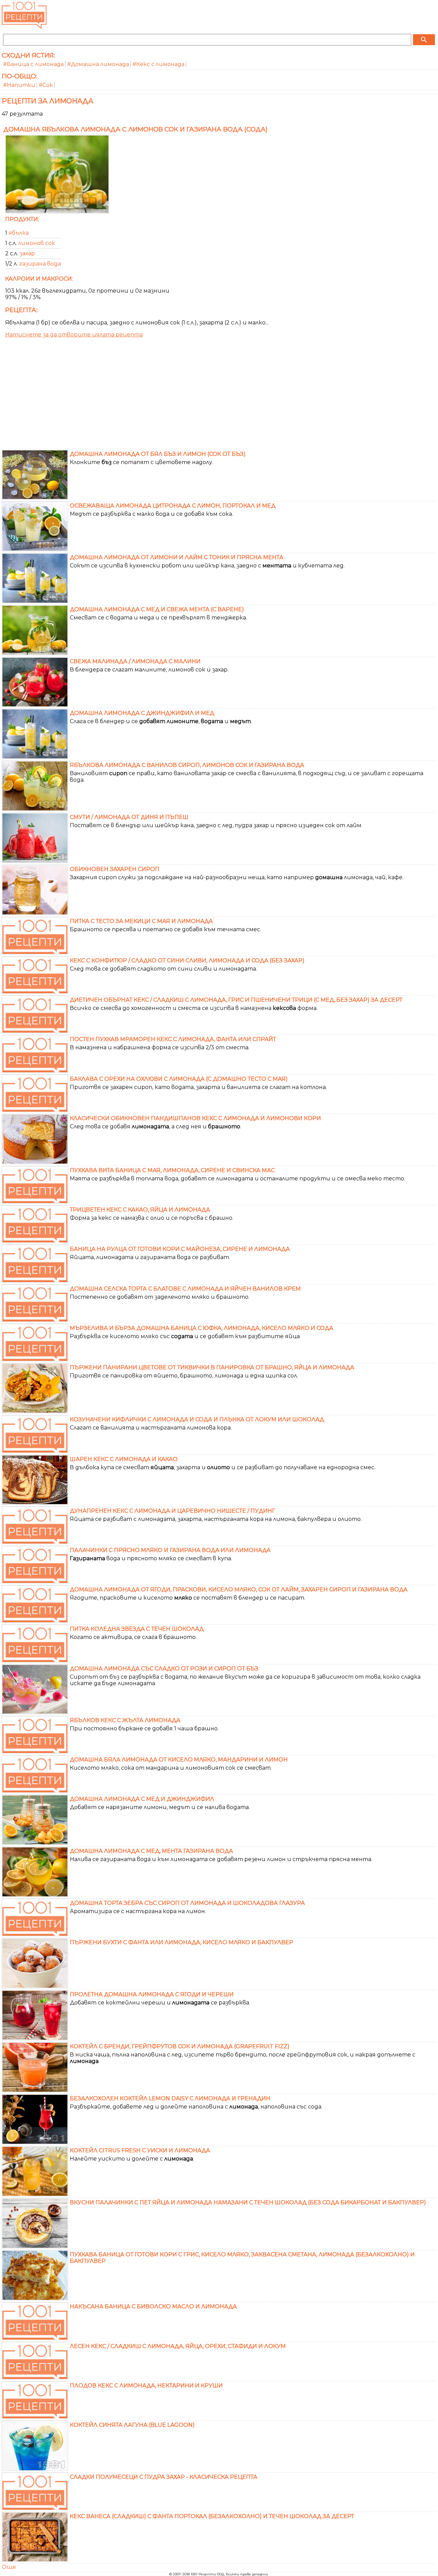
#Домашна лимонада (98, 64)
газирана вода (40, 264)
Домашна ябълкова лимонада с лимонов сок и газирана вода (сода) (136, 129)
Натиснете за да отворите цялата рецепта (74, 335)
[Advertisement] (219, 396)
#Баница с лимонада (33, 64)
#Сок (46, 85)
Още (9, 2567)
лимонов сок (37, 243)
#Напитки (19, 85)
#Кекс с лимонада (158, 64)
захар (27, 253)
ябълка (19, 233)
